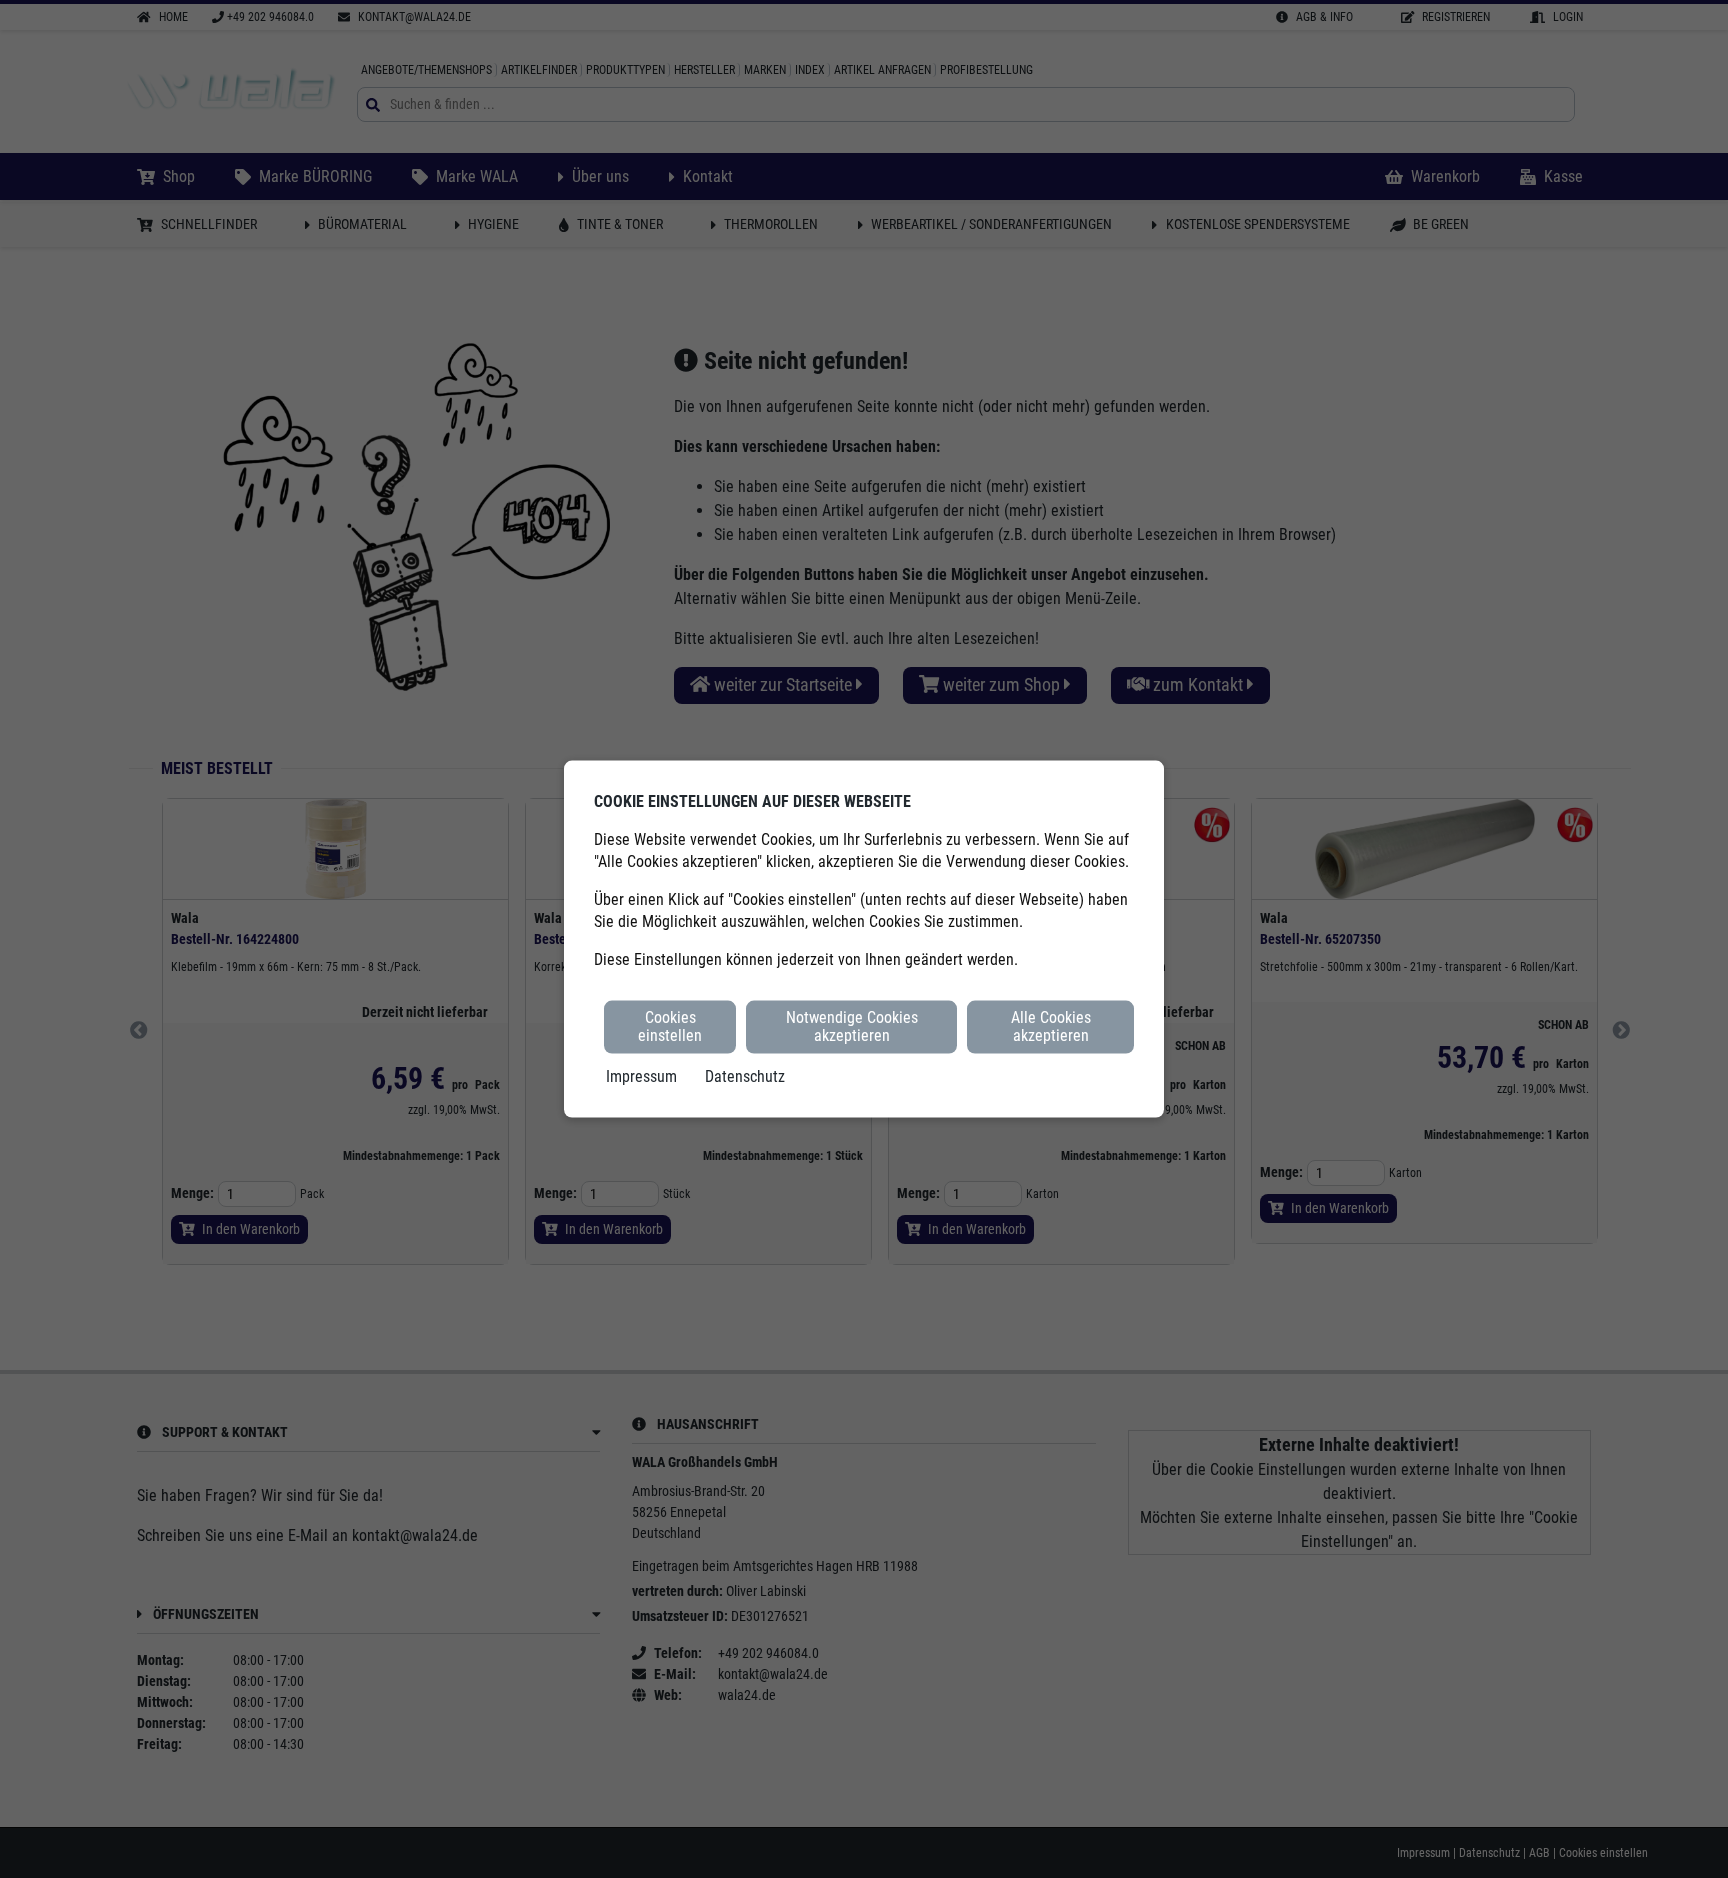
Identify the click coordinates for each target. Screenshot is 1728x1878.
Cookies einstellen (670, 1026)
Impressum (641, 1075)
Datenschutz (745, 1075)
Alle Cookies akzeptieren (1051, 1026)
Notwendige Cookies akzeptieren (852, 1026)
